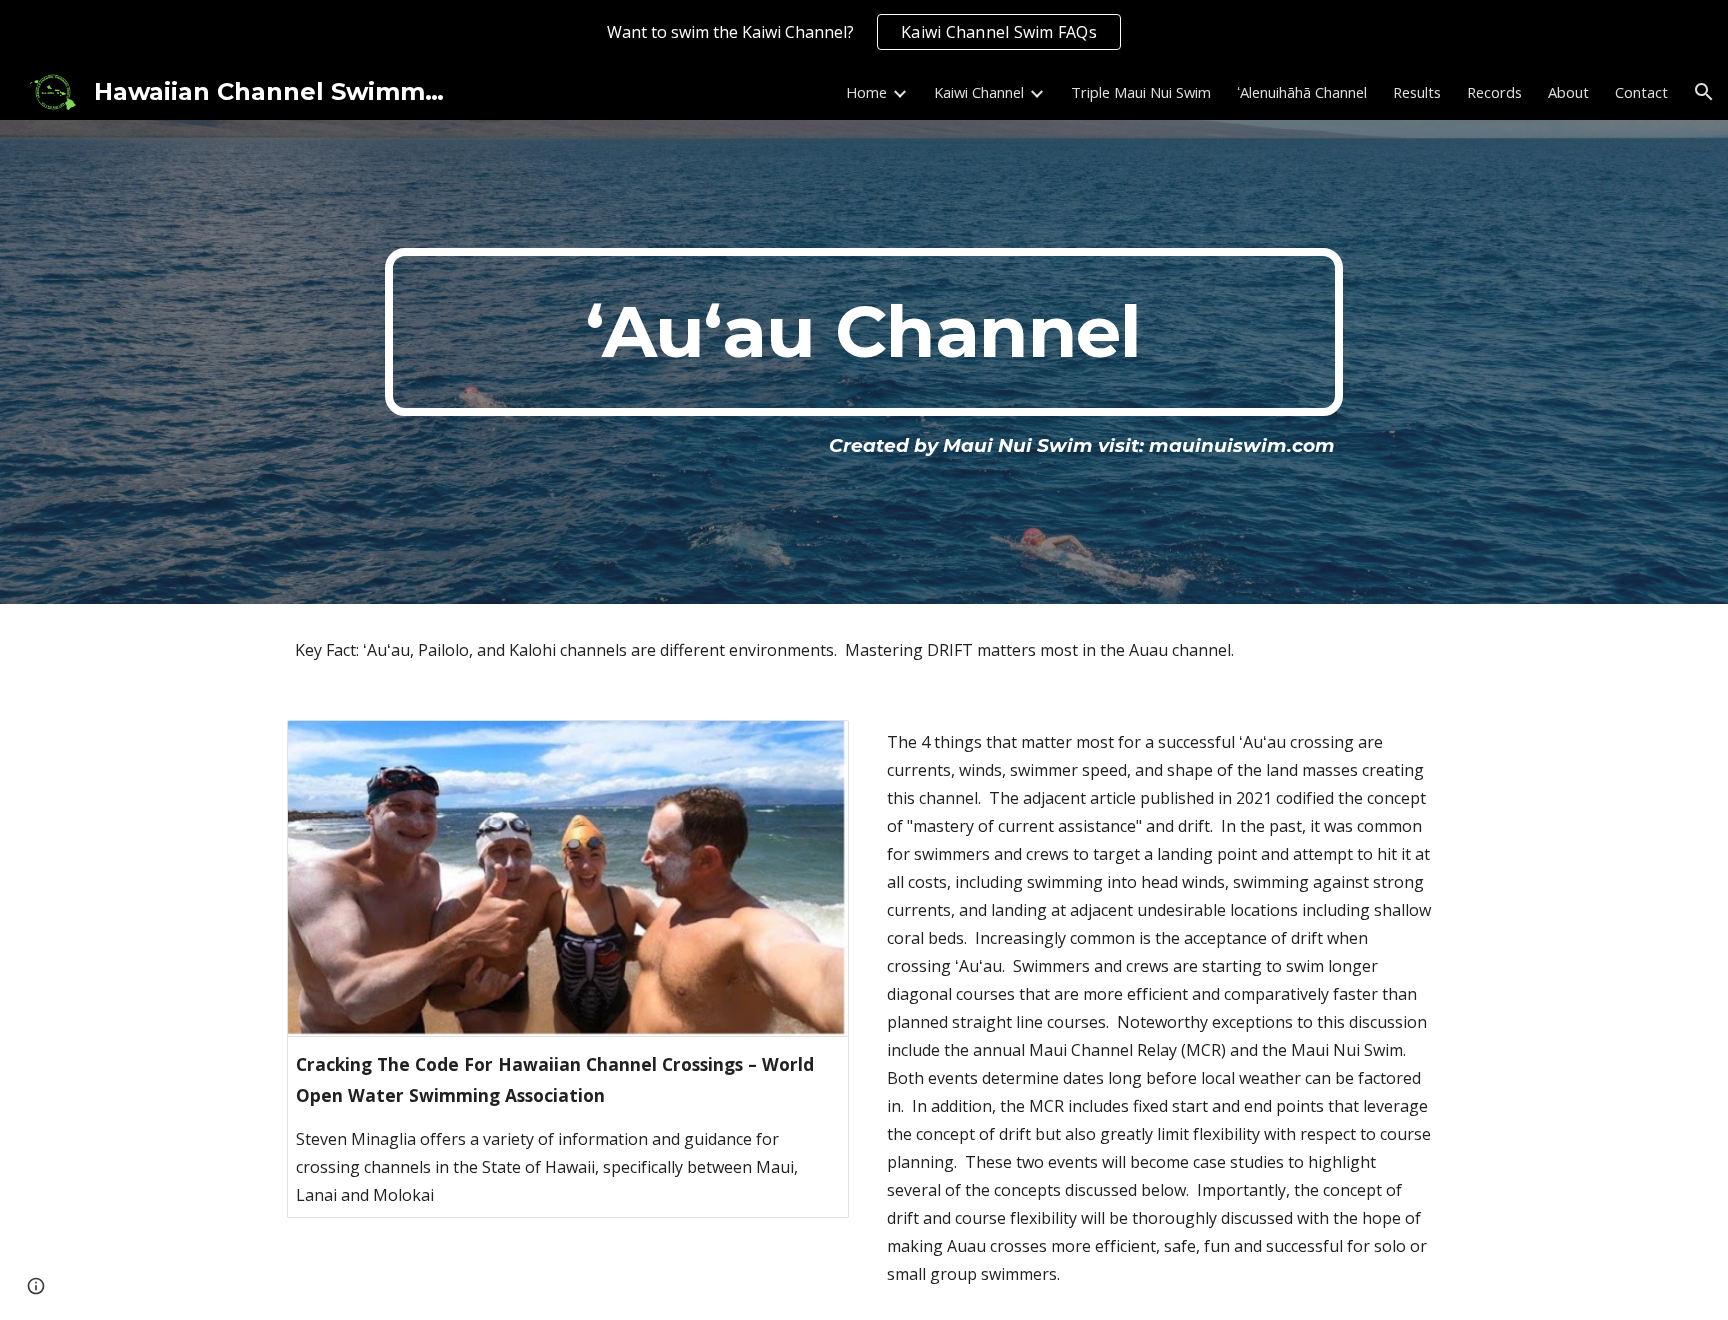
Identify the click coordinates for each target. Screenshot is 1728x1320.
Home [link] (866, 92)
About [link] (1568, 92)
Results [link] (1417, 92)
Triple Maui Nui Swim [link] (1141, 92)
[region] (864, 32)
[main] (863, 332)
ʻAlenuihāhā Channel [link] (1302, 92)
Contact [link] (1641, 92)
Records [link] (1494, 92)
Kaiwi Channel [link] (979, 92)
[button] (1704, 92)
